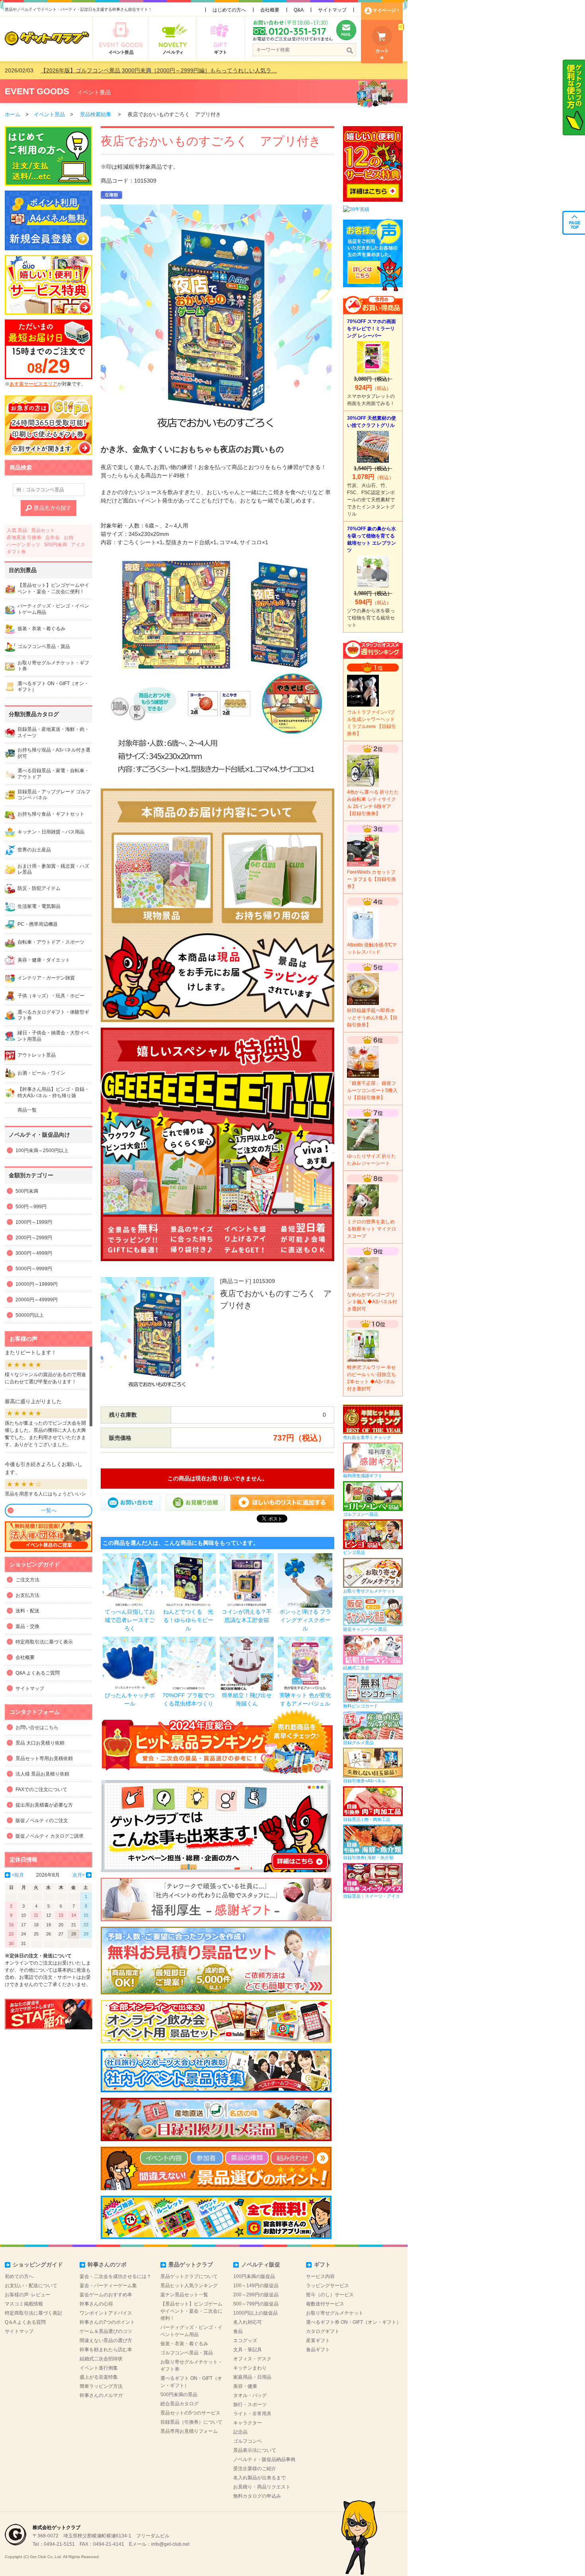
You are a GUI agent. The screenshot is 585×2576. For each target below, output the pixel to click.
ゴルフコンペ (248, 2441)
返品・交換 (27, 1626)
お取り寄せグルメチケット (335, 2313)
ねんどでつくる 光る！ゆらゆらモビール (188, 1620)
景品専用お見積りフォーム (189, 2431)
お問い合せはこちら (37, 1727)
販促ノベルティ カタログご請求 (50, 1836)
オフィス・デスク (252, 2359)
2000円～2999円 (34, 1238)
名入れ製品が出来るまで (259, 2478)
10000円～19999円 (37, 1284)
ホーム (13, 114)
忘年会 (53, 537)
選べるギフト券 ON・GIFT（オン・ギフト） (354, 2322)
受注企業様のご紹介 (255, 2469)
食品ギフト (318, 2350)
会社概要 (270, 10)
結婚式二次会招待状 (101, 2359)
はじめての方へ (229, 10)
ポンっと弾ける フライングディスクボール (305, 1620)
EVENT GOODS (37, 91)
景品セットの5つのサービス (190, 2413)
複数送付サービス (325, 2304)
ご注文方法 (27, 1580)
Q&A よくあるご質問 (38, 1673)
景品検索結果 (96, 114)
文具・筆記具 (248, 2350)
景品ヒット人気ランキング (189, 2286)
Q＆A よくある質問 (25, 2322)
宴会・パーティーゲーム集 (108, 2286)
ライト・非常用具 (252, 2414)
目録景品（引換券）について (191, 2422)
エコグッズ (245, 2340)
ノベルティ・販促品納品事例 (264, 2459)
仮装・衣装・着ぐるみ (184, 2344)
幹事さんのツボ (107, 2264)
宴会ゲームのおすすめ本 (106, 2295)
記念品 (240, 2432)
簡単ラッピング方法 (101, 2386)
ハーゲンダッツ (23, 545)
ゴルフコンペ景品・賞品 (187, 2353)
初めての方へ (19, 2276)
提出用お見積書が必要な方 (44, 1805)
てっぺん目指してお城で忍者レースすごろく (130, 1620)
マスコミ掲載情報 (24, 2304)
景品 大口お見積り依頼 (40, 1743)
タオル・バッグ (250, 2395)
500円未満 (56, 545)
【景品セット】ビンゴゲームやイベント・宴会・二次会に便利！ (191, 2311)
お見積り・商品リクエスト (262, 2487)
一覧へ (49, 1510)
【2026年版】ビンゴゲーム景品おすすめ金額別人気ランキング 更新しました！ (140, 70)
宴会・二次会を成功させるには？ (115, 2276)
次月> (79, 1875)
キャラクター (248, 2423)
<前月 (18, 1875)
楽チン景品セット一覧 (184, 2295)
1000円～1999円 (34, 1222)
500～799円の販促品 (256, 2304)
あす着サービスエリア (33, 384)
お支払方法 (27, 1595)
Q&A (299, 10)
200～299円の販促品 (256, 2295)
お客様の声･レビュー (27, 2295)
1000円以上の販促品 (255, 2313)
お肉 (68, 537)
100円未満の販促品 (254, 2276)
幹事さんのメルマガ (101, 2395)
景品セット (43, 530)
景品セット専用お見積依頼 (44, 1758)
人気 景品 (17, 530)
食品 (238, 2331)
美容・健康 (245, 2386)
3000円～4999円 (34, 1253)
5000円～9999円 (34, 1269)
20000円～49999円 (37, 1300)
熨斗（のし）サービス (330, 2295)
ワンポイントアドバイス (106, 2313)
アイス (78, 545)
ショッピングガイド (38, 2264)
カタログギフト (323, 2331)
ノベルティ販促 (261, 2264)
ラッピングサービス (328, 2286)
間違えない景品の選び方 (106, 2340)
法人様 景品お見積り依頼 (42, 1774)
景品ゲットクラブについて (189, 2276)
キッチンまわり (250, 2368)
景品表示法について (255, 2450)
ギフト (322, 2264)
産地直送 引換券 (24, 537)
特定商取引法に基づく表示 (44, 1642)
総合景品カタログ (179, 2404)
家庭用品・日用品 (252, 2377)
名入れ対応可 (248, 2322)
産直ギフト (318, 2340)
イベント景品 (94, 92)
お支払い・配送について (31, 2286)
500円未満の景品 (179, 2395)
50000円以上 (30, 1315)
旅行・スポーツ (250, 2405)
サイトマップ (332, 10)
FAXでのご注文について (41, 1789)
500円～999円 (31, 1207)
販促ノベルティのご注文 (42, 1821)
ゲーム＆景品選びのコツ (106, 2331)
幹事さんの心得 (96, 2304)
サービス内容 (320, 2276)
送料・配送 (27, 1611)
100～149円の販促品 (256, 2286)
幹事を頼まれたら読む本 (106, 2350)
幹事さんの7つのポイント (107, 2322)
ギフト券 (16, 552)
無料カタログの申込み (257, 2496)
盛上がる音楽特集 (99, 2377)
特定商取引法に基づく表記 (33, 2313)
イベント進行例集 (99, 2368)
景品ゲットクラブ (191, 2264)
